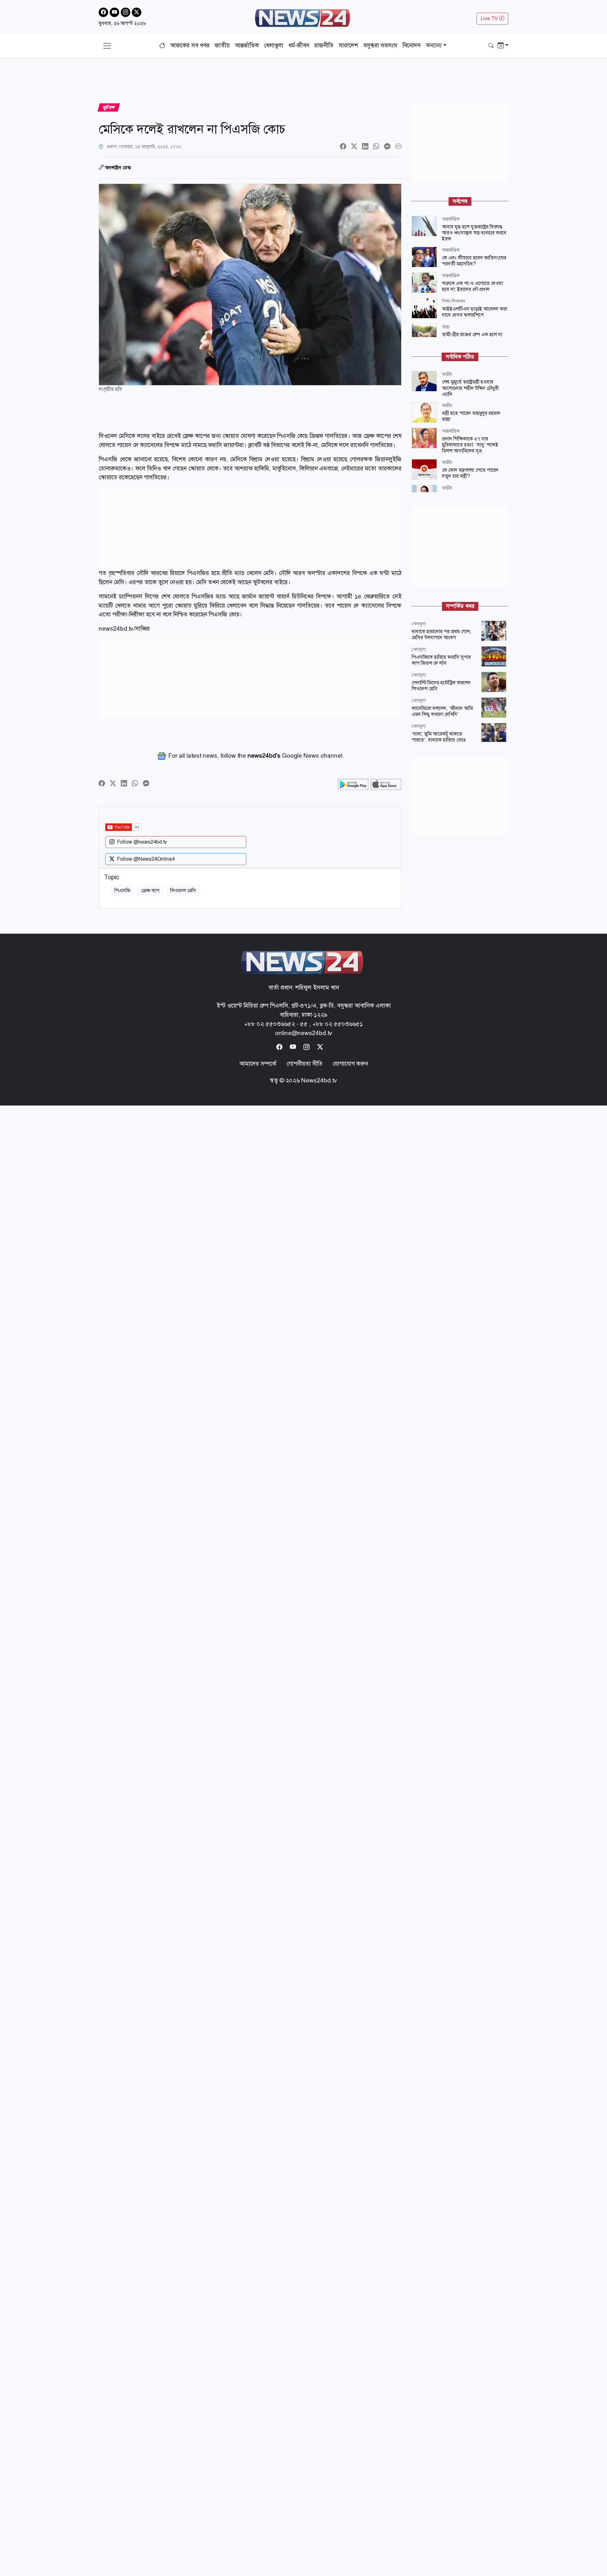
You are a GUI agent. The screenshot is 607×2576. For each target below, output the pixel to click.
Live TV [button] (490, 18)
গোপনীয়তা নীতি (304, 1064)
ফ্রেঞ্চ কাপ (150, 891)
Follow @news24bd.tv (142, 842)
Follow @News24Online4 (146, 859)
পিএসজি (122, 891)
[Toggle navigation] (107, 46)
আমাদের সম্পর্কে (258, 1064)
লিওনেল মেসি (183, 891)
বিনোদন (411, 45)
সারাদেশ (348, 45)
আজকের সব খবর (190, 45)
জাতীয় (222, 45)
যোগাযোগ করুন (350, 1064)
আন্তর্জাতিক (247, 45)
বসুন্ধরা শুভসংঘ (380, 45)
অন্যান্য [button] (434, 45)
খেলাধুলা (274, 45)
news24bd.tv (116, 629)
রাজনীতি (324, 45)
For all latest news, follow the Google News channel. (255, 756)
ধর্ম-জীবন (299, 45)
